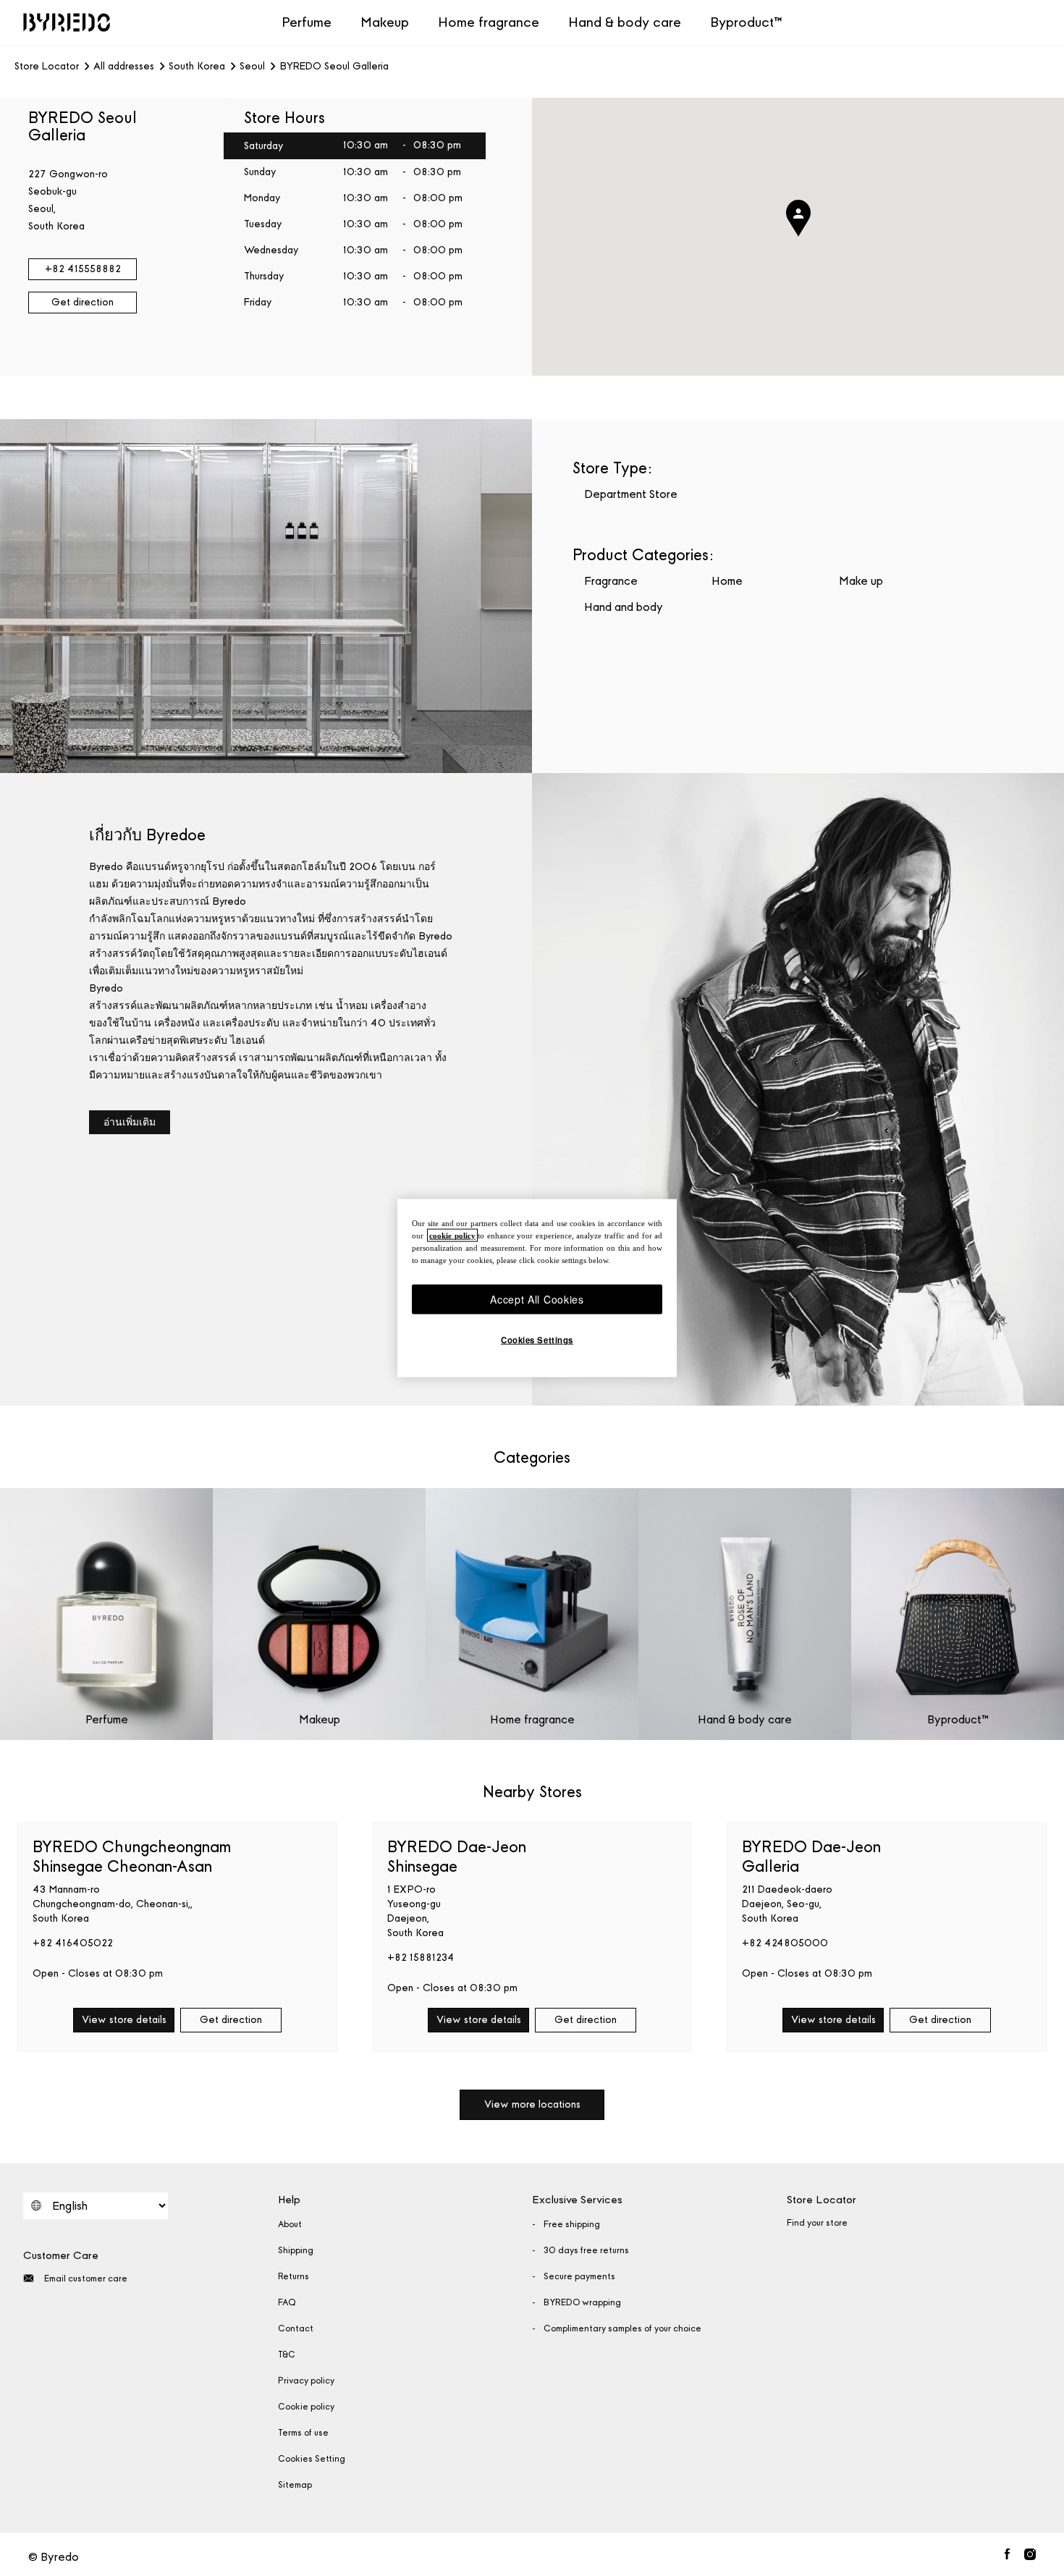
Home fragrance (489, 22)
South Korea (197, 67)
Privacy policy (306, 2381)
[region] (537, 1288)
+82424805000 (785, 1943)
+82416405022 (73, 1943)
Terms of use (303, 2433)
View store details (124, 2020)
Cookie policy (306, 2407)
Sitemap (295, 2485)
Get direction (83, 302)
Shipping (296, 2250)
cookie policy (452, 1235)
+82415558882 (83, 269)
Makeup (385, 22)
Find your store (817, 2223)
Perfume (307, 22)
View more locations (532, 2104)
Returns (294, 2276)
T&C (287, 2355)
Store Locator (47, 67)
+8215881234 (421, 1958)
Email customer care (86, 2279)
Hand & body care (625, 22)
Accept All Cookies (537, 1298)
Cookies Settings (537, 1340)
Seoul (252, 67)
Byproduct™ (746, 22)
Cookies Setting (312, 2459)
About (290, 2224)
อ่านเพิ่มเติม (130, 1122)
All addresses (124, 67)
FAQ (287, 2302)
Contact (296, 2328)
